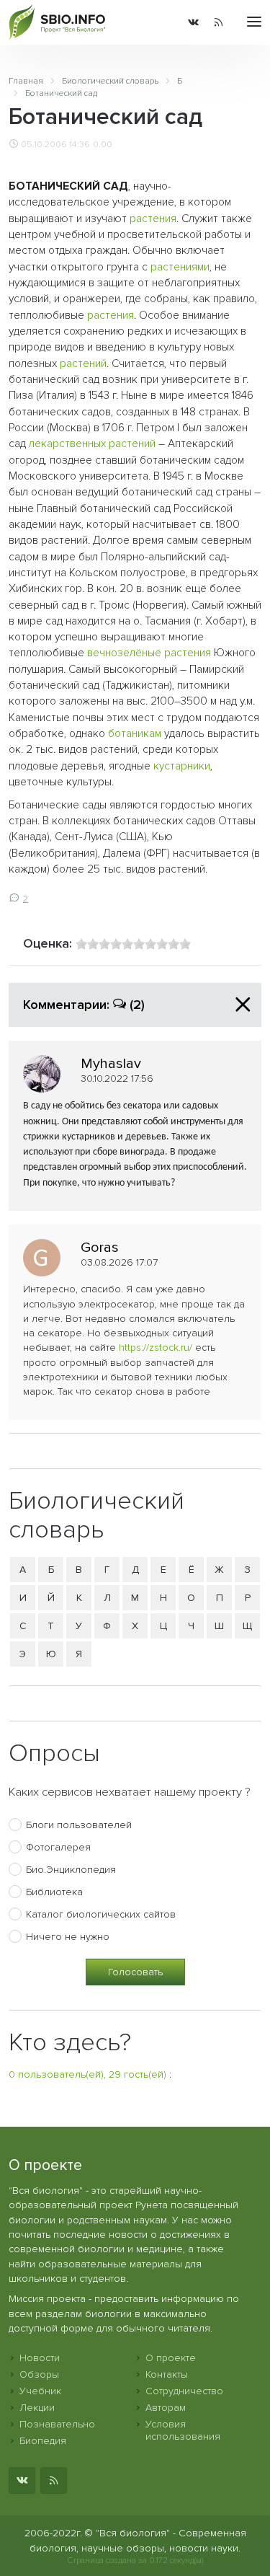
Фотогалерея (58, 1847)
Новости (40, 2358)
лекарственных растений (92, 444)
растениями (180, 267)
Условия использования (183, 2430)
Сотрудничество (184, 2391)
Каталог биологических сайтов (101, 1914)
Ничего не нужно (68, 1937)
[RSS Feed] (219, 22)
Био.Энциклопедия (71, 1870)
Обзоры (39, 2374)
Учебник (40, 2391)
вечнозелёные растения (149, 653)
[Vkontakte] (193, 22)
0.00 (103, 144)
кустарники (182, 766)
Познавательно (57, 2424)
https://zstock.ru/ (156, 1347)
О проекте (171, 2358)
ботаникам (135, 734)
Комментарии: (84, 1005)
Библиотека (54, 1892)
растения (153, 219)
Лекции (37, 2408)
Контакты (167, 2374)
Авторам (166, 2408)
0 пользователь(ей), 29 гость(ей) (87, 2074)
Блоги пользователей (79, 1825)
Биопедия (43, 2441)
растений (83, 364)
